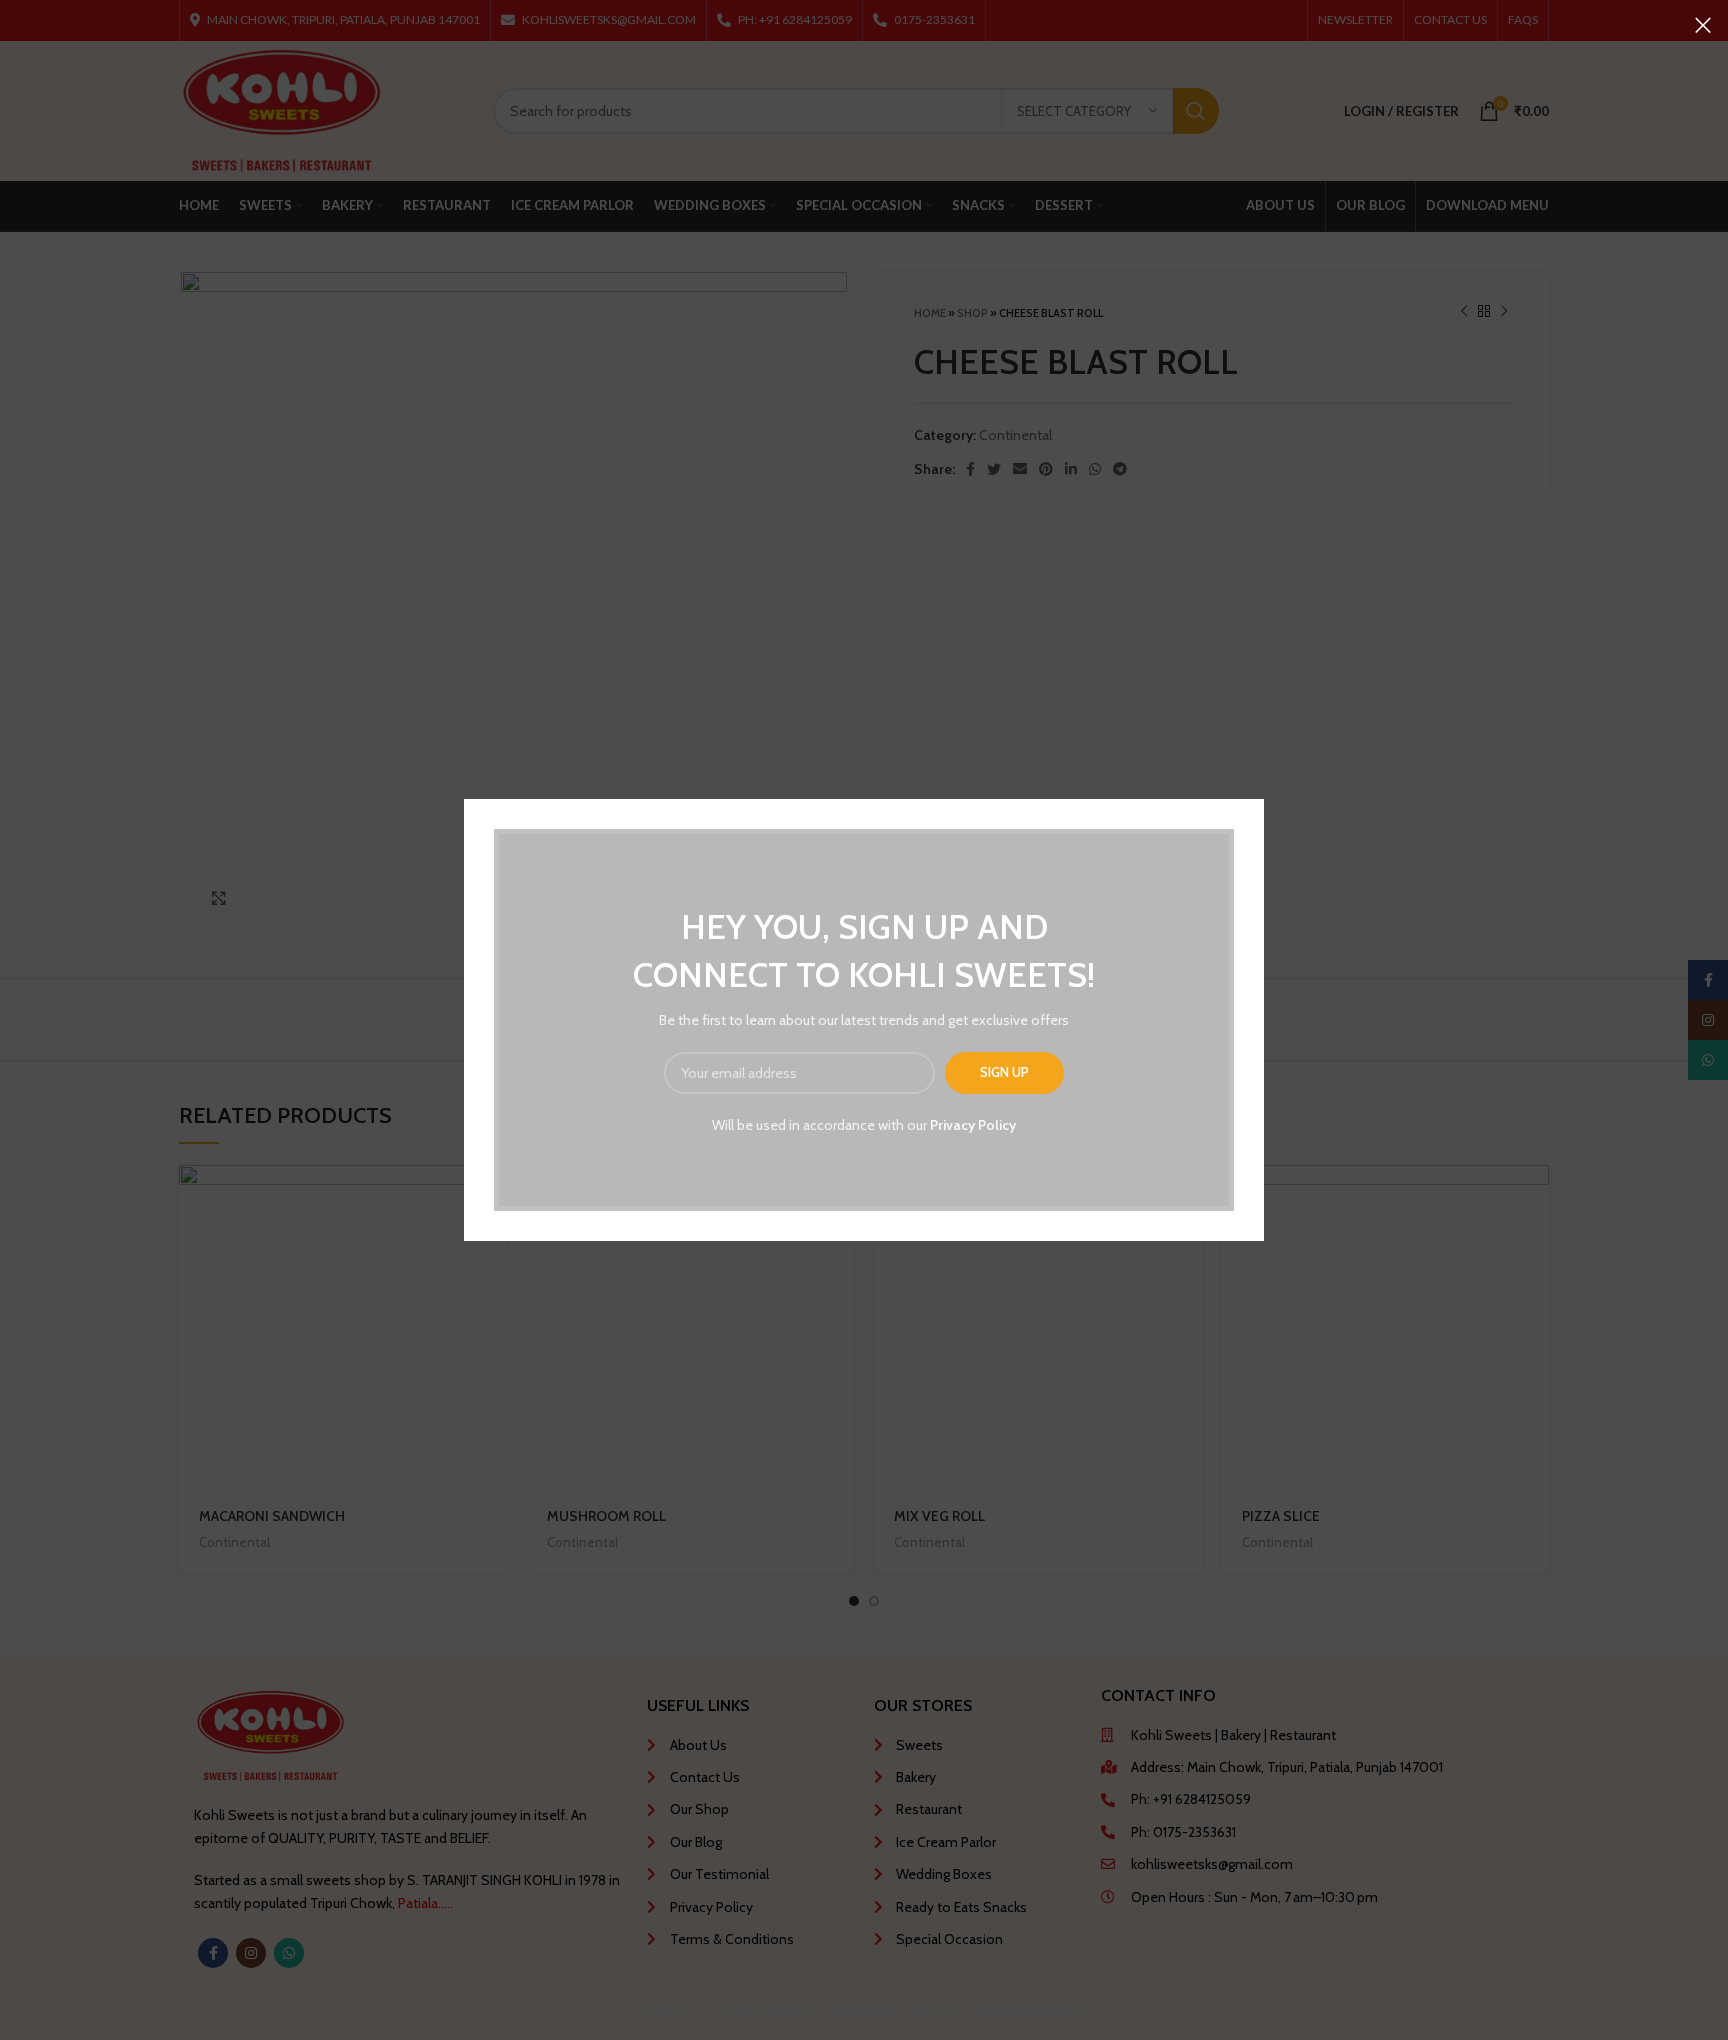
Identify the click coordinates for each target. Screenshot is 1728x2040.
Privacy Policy (973, 1125)
